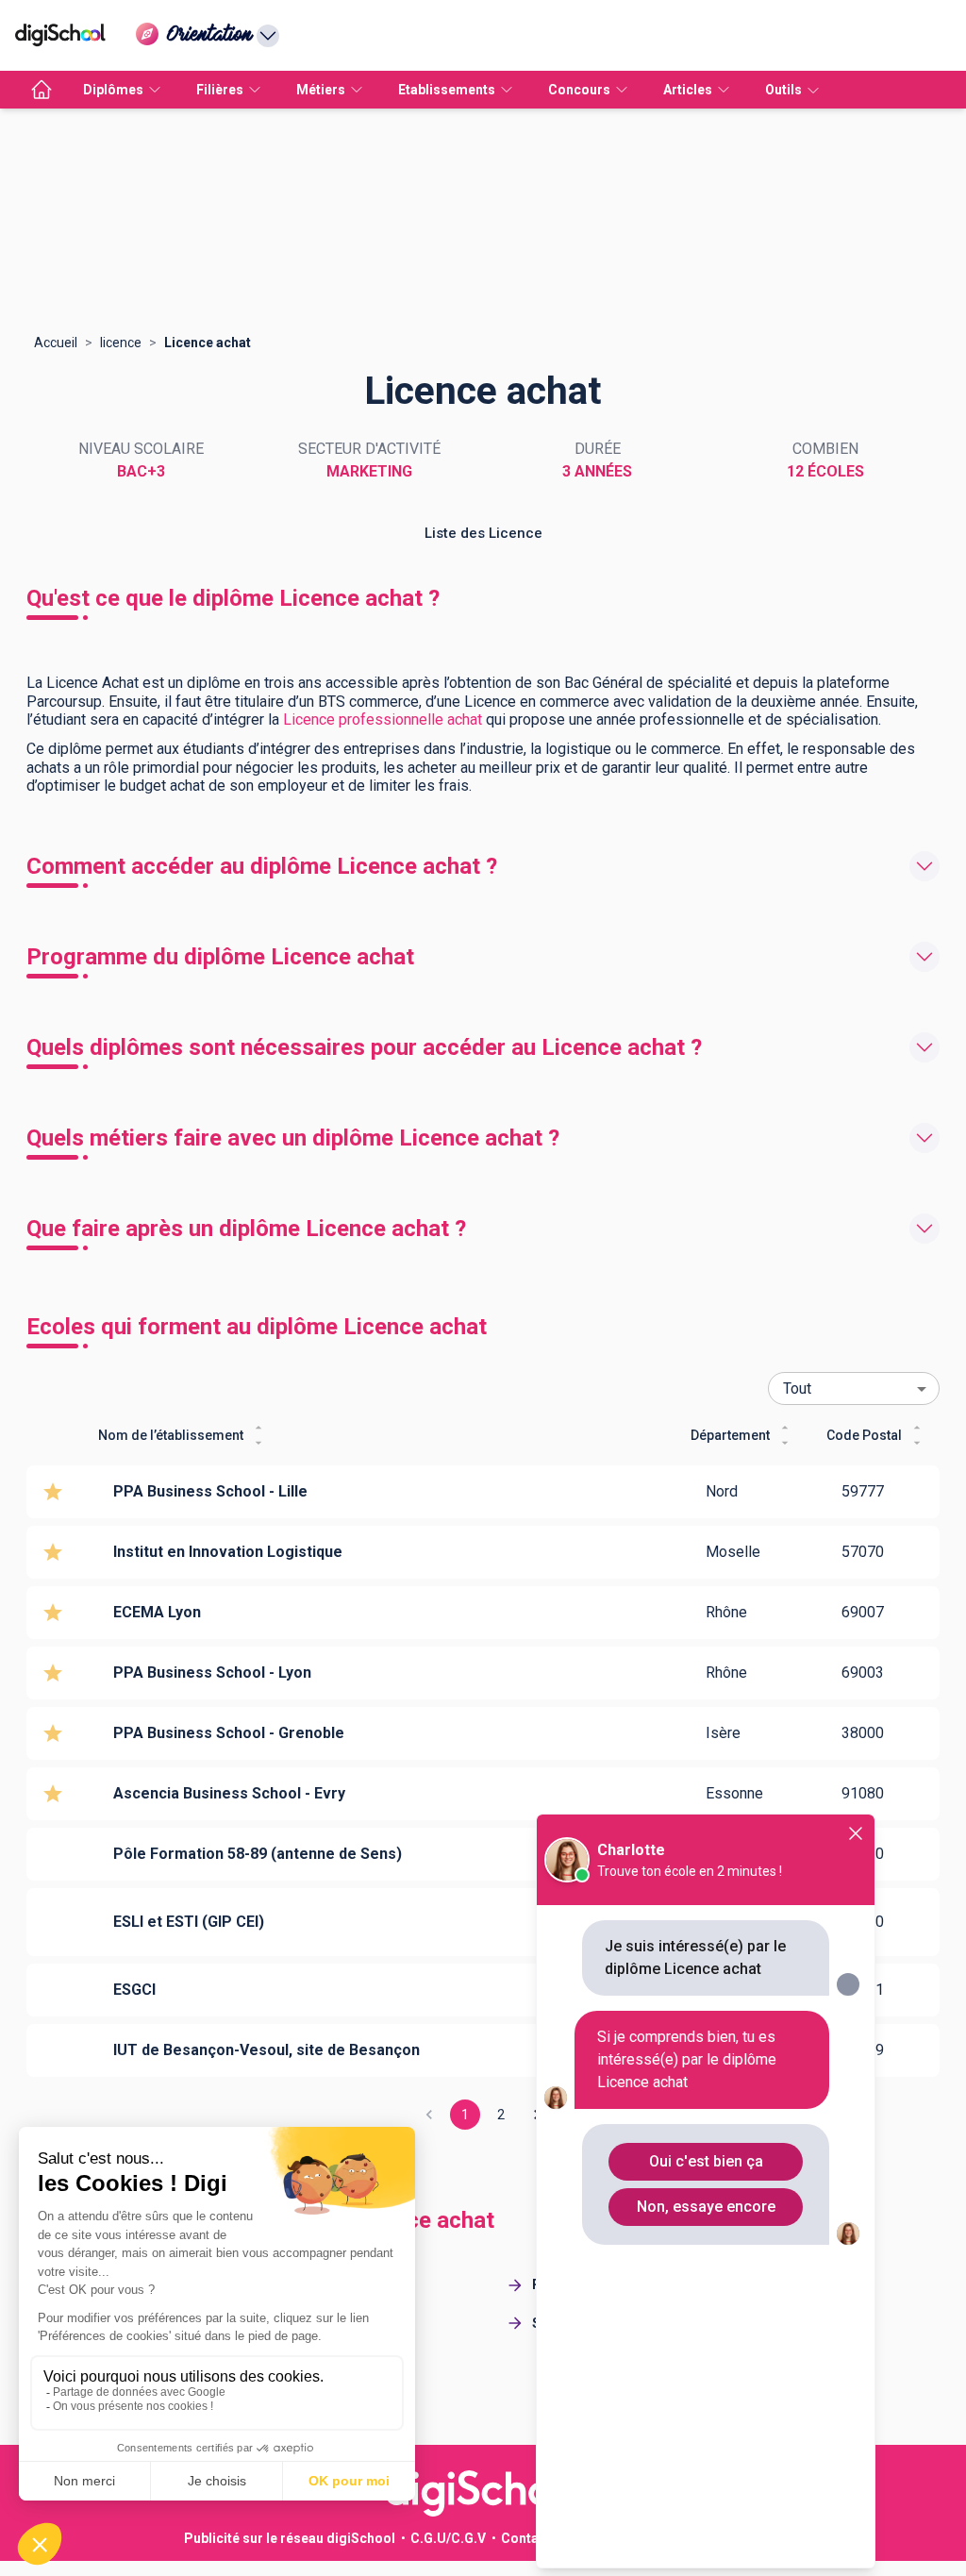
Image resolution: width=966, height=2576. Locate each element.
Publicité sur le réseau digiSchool (290, 2538)
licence (121, 343)
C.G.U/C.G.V (448, 2538)
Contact (526, 2538)
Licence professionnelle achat (383, 719)
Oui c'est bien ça (706, 2161)
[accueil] (42, 90)
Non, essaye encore (706, 2207)
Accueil (56, 343)
